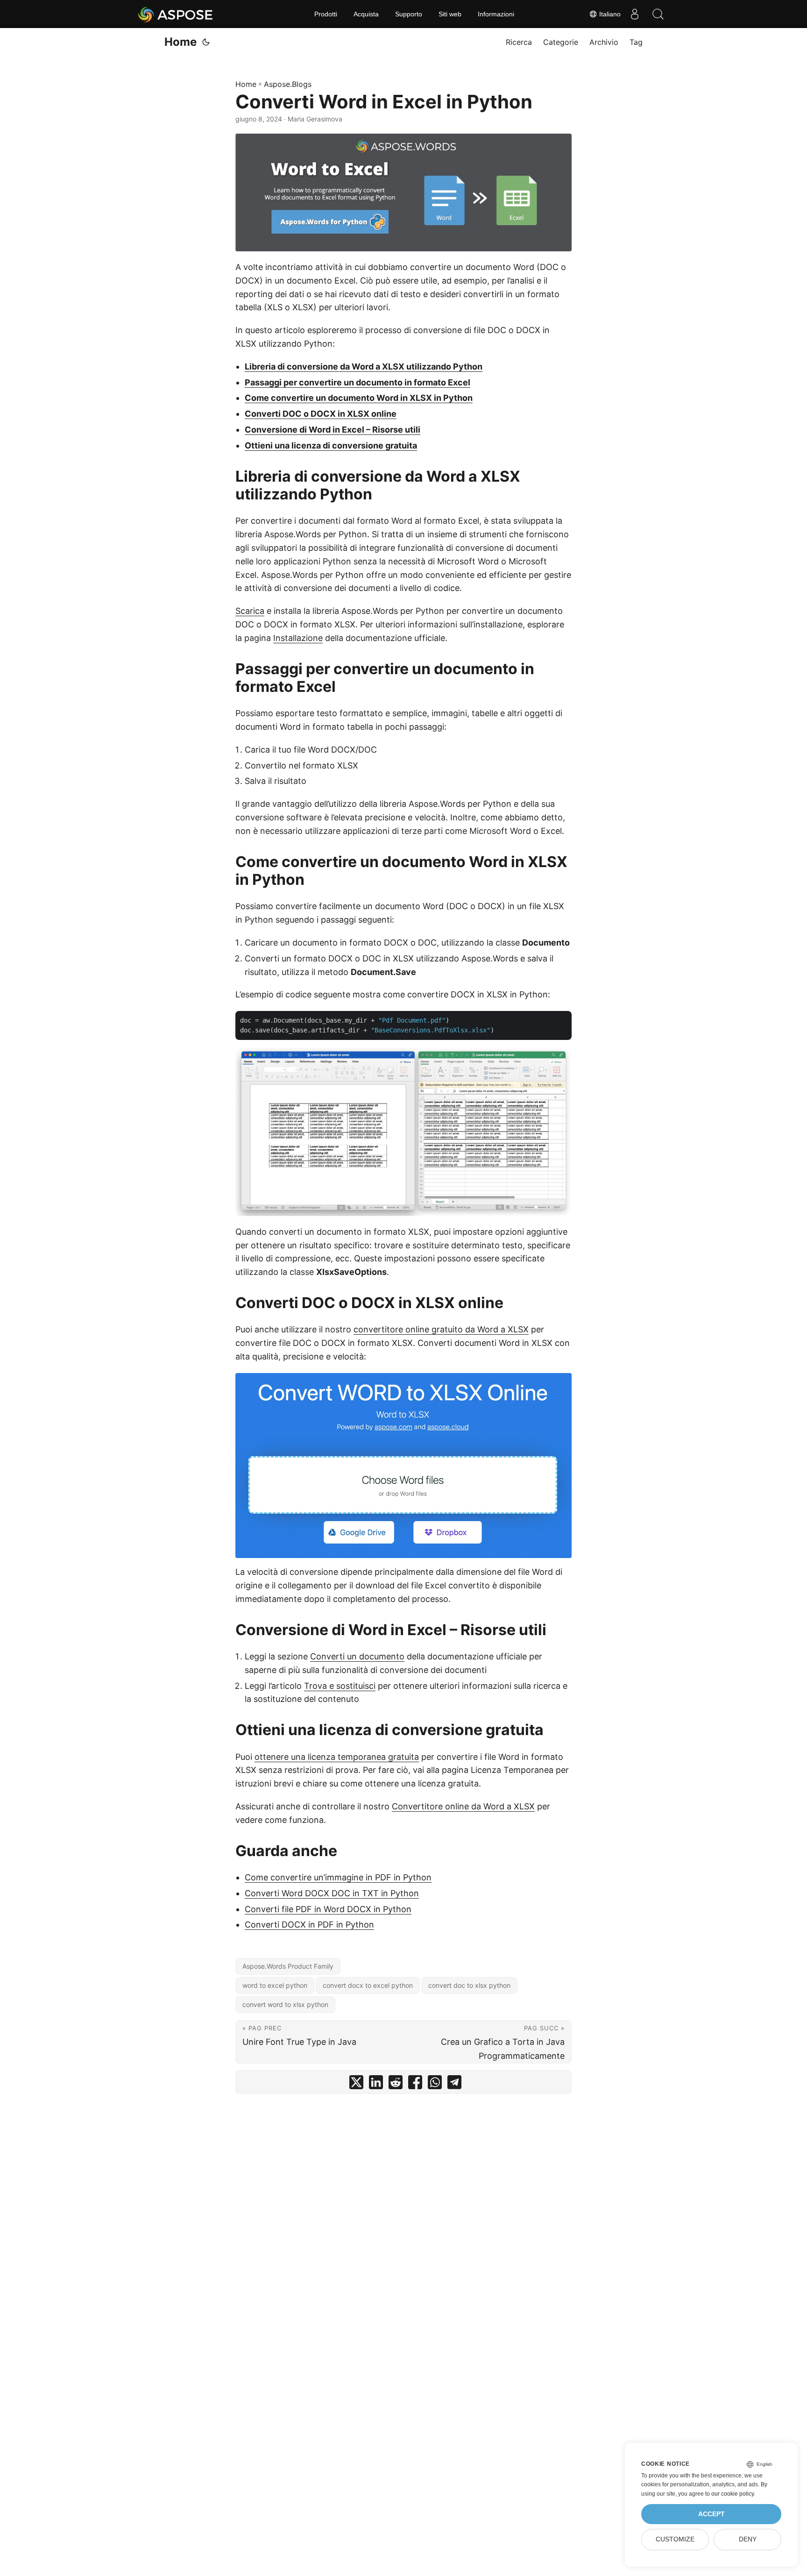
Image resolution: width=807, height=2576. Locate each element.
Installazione (298, 638)
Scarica (250, 611)
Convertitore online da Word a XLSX (463, 1806)
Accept (711, 2514)
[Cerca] (658, 14)
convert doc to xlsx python (469, 1985)
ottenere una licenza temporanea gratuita (337, 1757)
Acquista (366, 14)
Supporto (409, 14)
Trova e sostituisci (340, 1686)
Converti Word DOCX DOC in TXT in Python (332, 1893)
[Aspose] (176, 14)
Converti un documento (357, 1656)
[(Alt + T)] (206, 42)
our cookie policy (733, 2494)
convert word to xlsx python (285, 2004)
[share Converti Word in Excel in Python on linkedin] (376, 2084)
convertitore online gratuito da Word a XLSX (441, 1329)
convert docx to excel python (368, 1985)
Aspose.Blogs (288, 84)
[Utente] (635, 14)
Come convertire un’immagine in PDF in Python (338, 1877)
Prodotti (326, 14)
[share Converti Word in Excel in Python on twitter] (356, 2084)
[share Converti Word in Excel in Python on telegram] (454, 2084)
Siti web (450, 14)
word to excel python (275, 1985)
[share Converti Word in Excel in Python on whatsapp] (435, 2084)
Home (181, 42)
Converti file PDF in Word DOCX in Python (328, 1909)
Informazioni (496, 14)
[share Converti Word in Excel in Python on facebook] (415, 2084)
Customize (675, 2539)
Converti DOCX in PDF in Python (309, 1925)
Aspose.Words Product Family (288, 1966)
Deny (748, 2539)
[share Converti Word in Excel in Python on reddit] (396, 2084)
